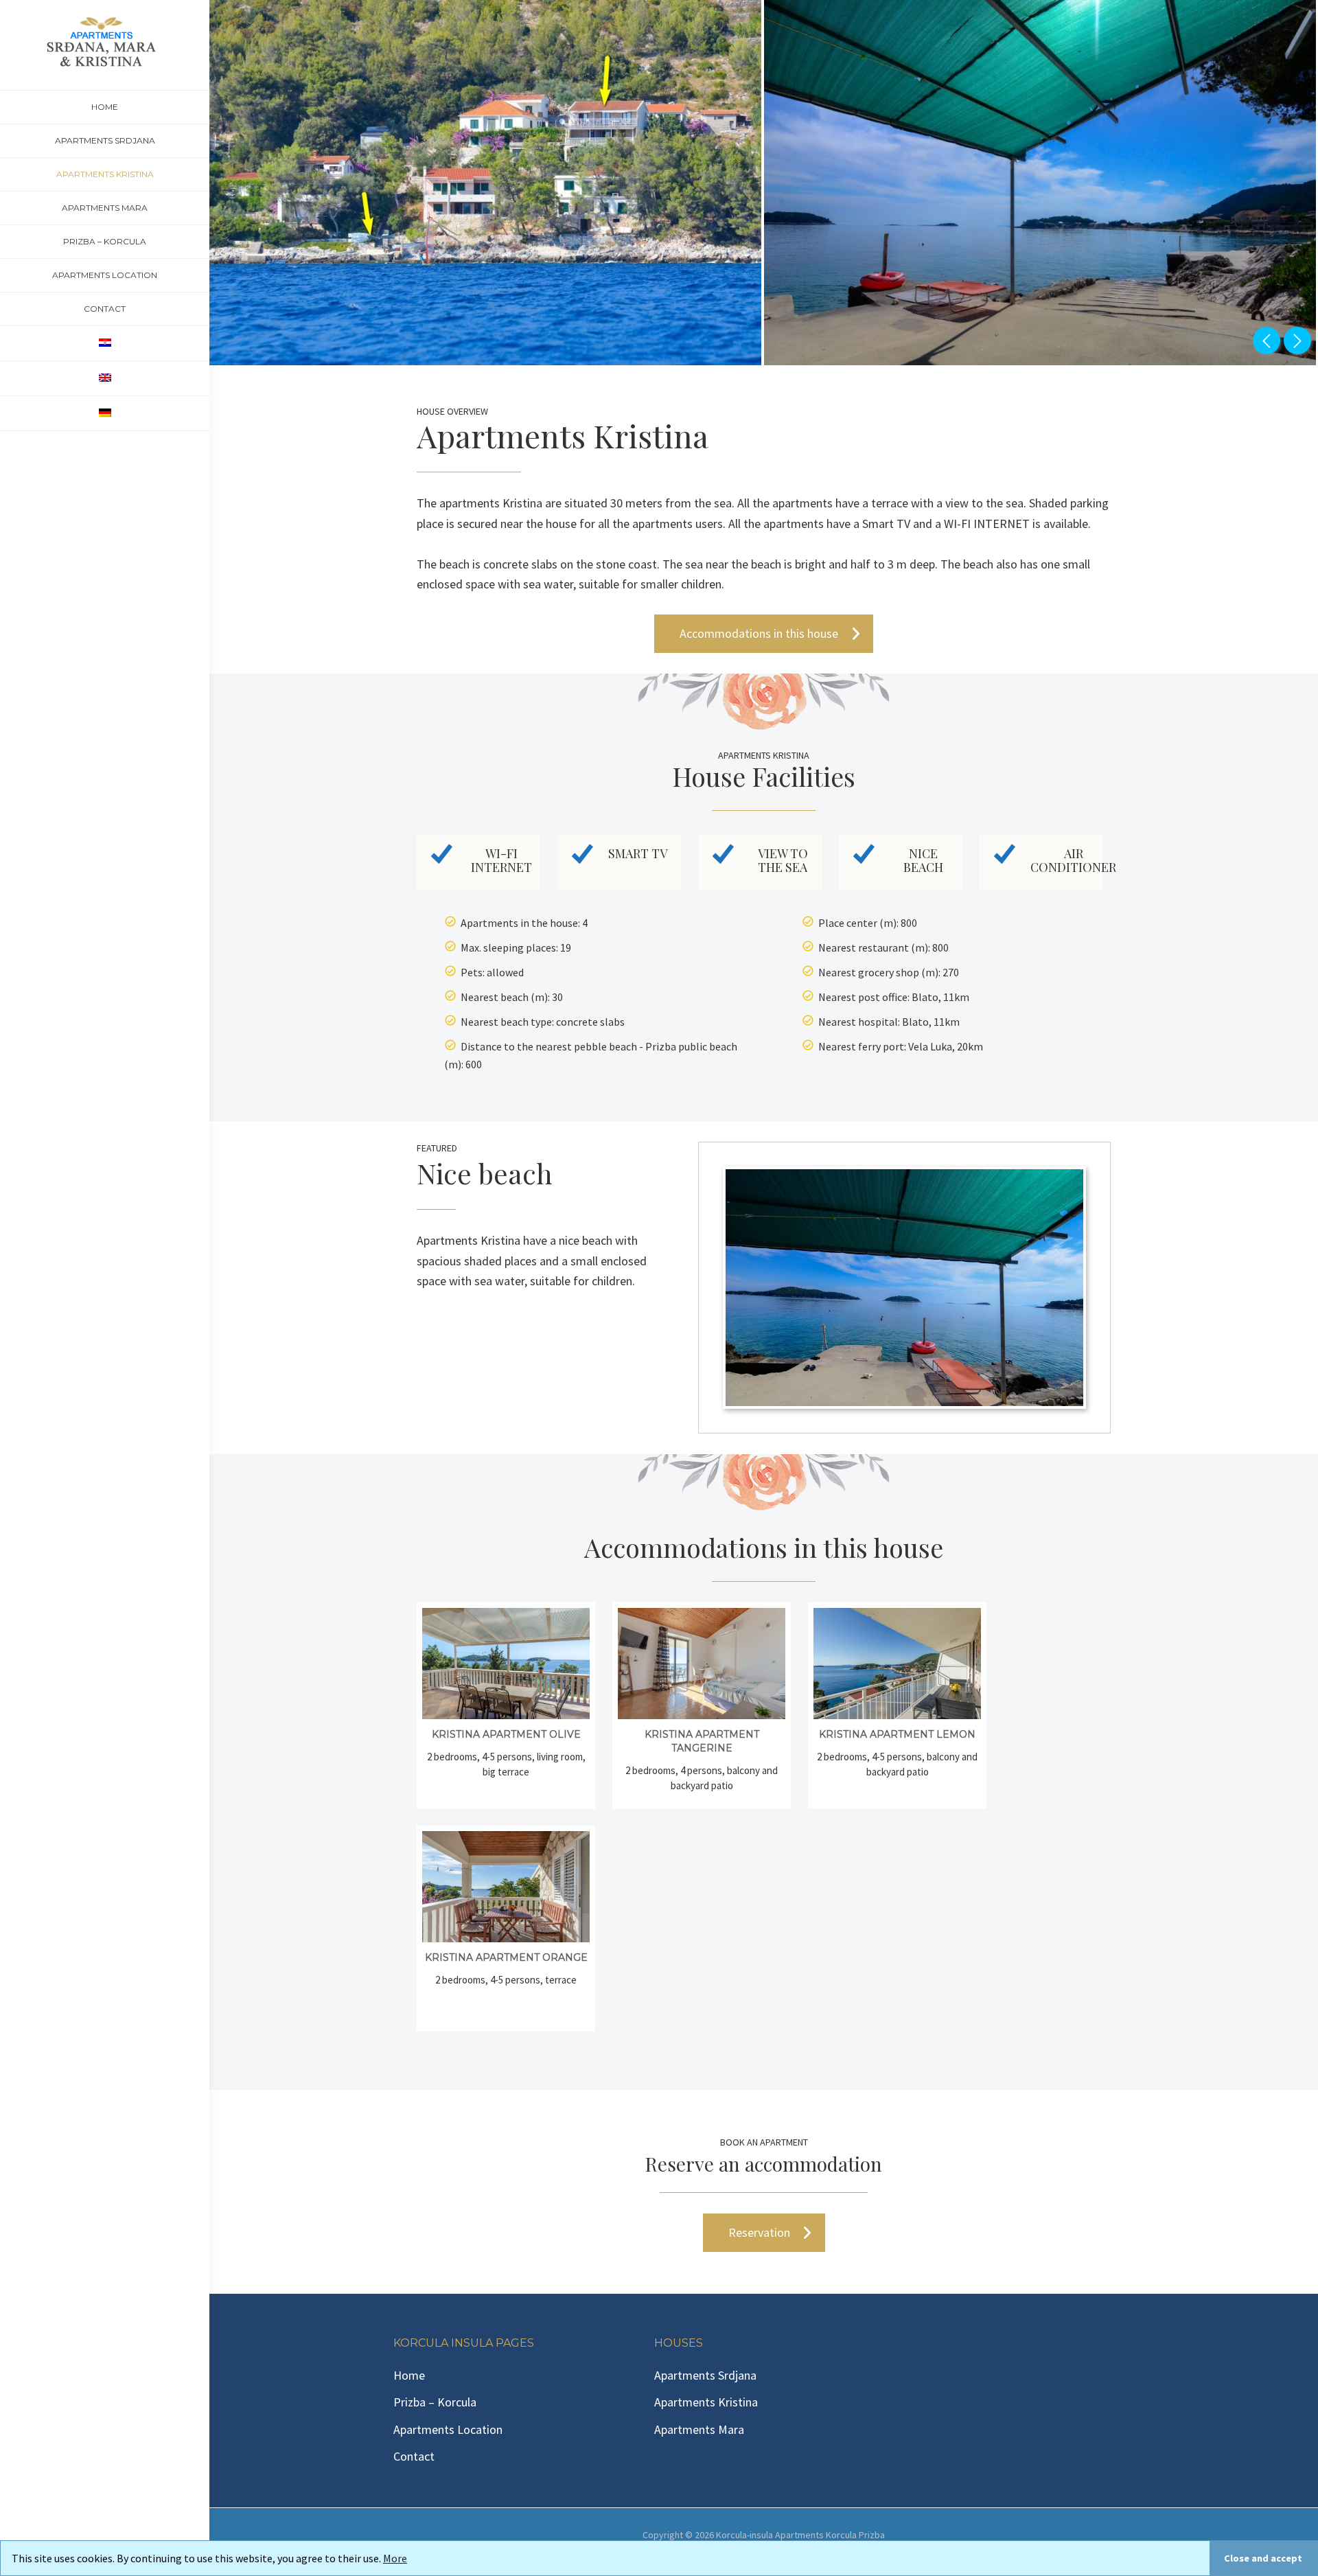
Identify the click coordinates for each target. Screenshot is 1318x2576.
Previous (1267, 341)
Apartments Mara (699, 2429)
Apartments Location (448, 2429)
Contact (414, 2456)
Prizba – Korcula (435, 2402)
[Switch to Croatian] (105, 343)
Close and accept (1263, 2558)
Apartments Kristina (706, 2402)
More (395, 2558)
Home (409, 2375)
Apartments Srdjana (705, 2375)
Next (1297, 341)
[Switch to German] (105, 413)
